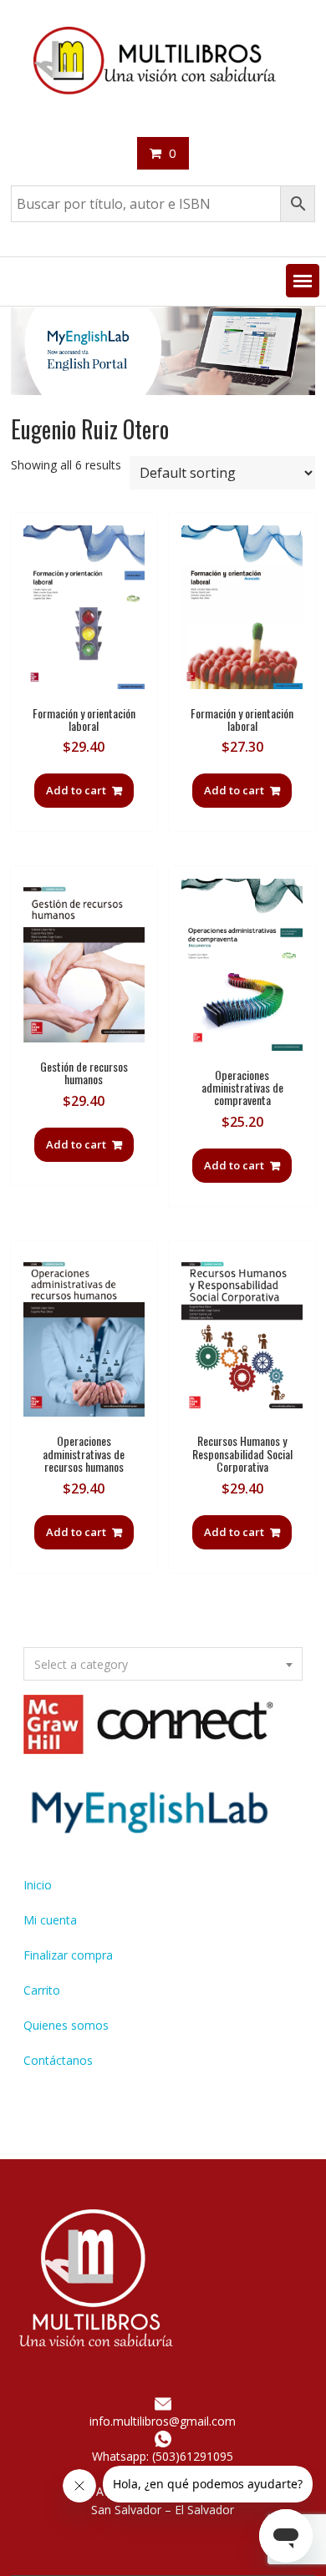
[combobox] (163, 1664)
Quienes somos (66, 2025)
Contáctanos (58, 2060)
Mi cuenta (50, 1920)
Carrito (42, 1990)
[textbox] (163, 1665)
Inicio (38, 1885)
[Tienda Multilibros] (163, 390)
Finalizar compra (68, 1955)
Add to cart (76, 790)
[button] (303, 281)
